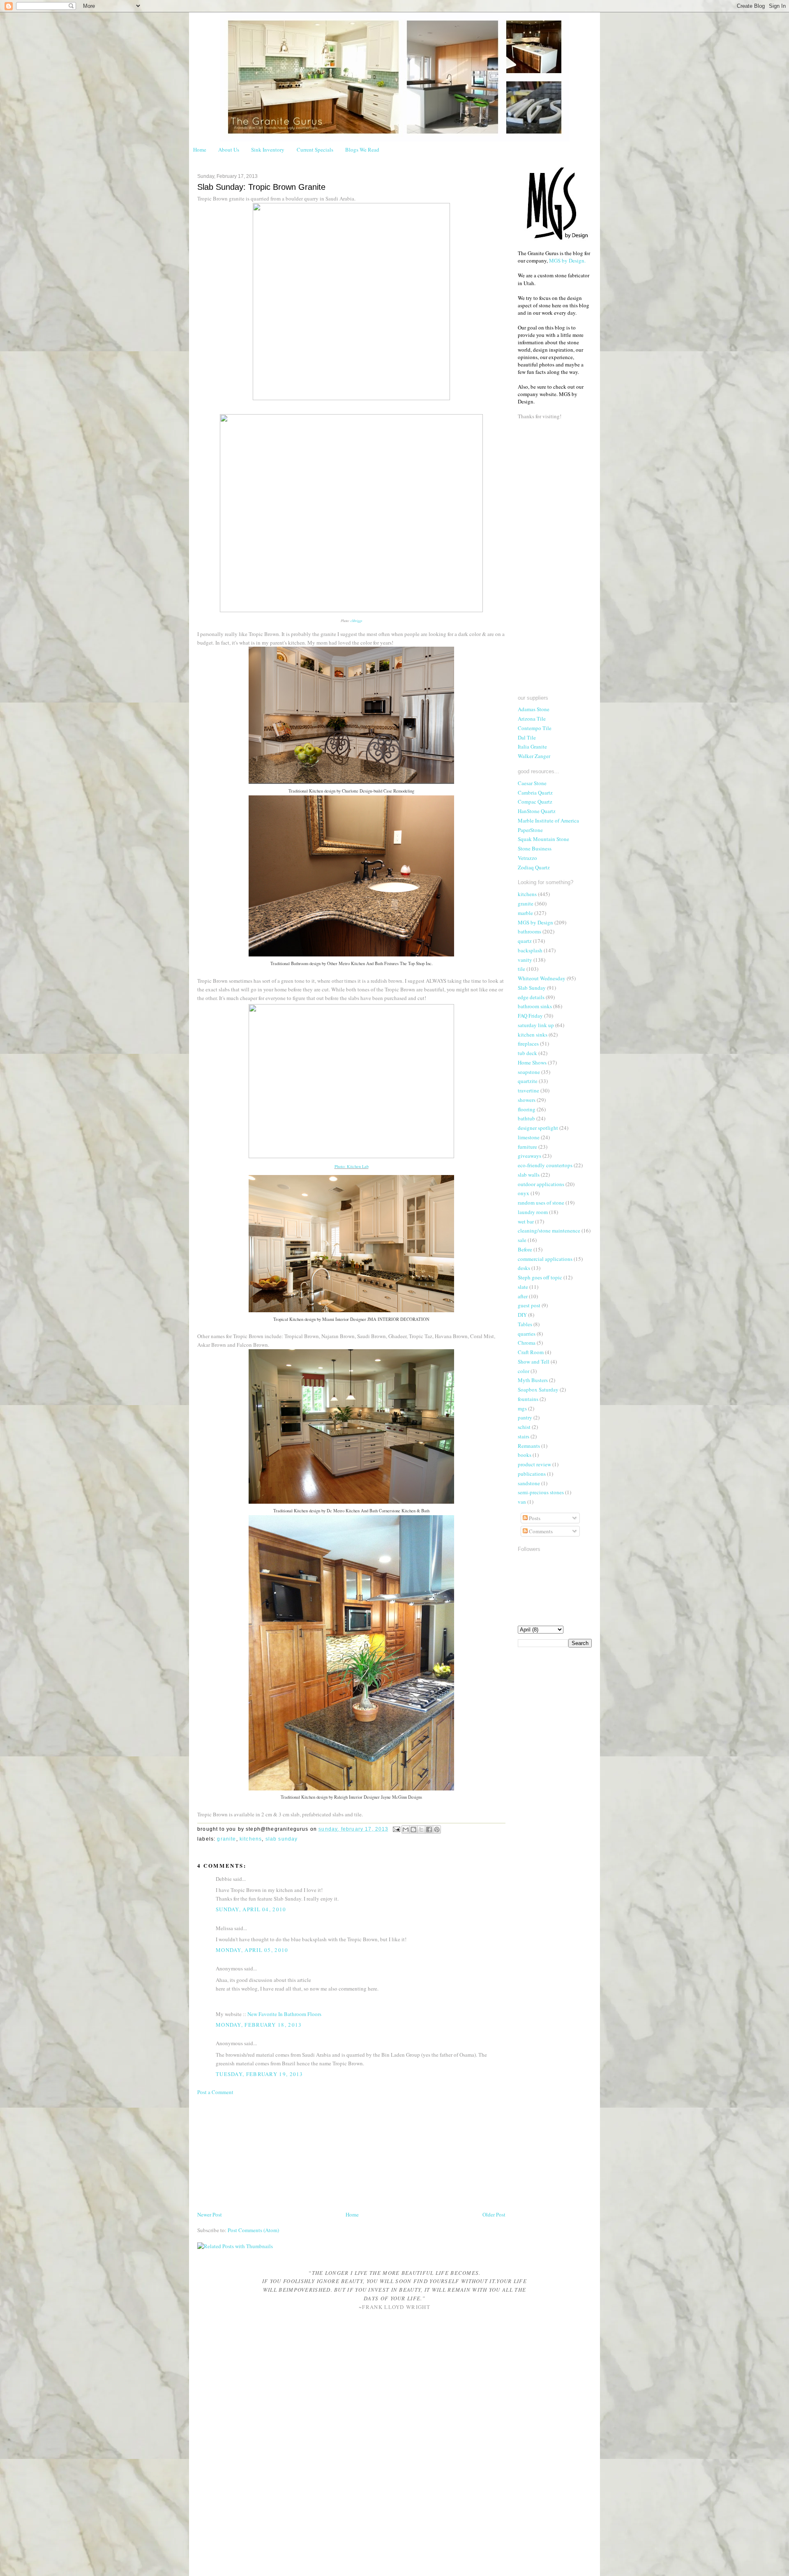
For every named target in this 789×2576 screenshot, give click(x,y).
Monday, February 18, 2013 (259, 2025)
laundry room (533, 1212)
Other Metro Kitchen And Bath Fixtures (363, 963)
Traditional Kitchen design (312, 791)
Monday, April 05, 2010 (252, 1950)
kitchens (251, 1839)
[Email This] (406, 1829)
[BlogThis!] (413, 1829)
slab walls (529, 1175)
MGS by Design (535, 922)
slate (523, 1287)
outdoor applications (541, 1184)
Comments (540, 1531)
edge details (531, 997)
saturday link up (536, 1025)
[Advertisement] (259, 2152)
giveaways (529, 1156)
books (525, 1455)
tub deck (527, 1053)
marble (525, 913)
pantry (525, 1417)
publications (532, 1474)
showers (527, 1100)
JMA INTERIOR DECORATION (398, 1319)
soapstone (529, 1072)
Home (200, 150)
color (524, 1371)
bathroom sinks (535, 1006)
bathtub (526, 1118)
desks (524, 1268)
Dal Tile (527, 737)
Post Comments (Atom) (253, 2230)
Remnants (529, 1446)
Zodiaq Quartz (534, 867)
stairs (524, 1436)
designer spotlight (538, 1128)
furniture (527, 1147)
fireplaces (528, 1044)
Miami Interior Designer (344, 1319)
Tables (525, 1324)
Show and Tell (534, 1362)
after (523, 1296)
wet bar (526, 1221)
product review (534, 1464)
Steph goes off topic (540, 1277)
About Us (229, 150)
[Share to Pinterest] (437, 1829)
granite (226, 1839)
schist (524, 1427)
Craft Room (531, 1352)
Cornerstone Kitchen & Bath (404, 1511)
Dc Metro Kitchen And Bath (352, 1511)
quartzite (528, 1081)
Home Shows (532, 1062)
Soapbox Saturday (538, 1389)
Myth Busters (533, 1380)
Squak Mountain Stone (543, 839)
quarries (527, 1334)
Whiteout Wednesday (542, 978)
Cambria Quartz (535, 793)
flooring (527, 1109)
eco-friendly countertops (545, 1165)
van (522, 1502)
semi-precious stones (541, 1492)
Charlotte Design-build (362, 791)
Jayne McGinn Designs (401, 1797)
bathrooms (529, 931)
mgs (522, 1408)
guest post (529, 1305)
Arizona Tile (532, 719)
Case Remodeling (399, 791)
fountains (528, 1399)
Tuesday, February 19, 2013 (260, 2074)
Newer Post (210, 2214)
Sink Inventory (268, 150)
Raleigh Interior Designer (357, 1797)
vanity (525, 960)
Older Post (494, 2214)
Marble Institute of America (548, 820)
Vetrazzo (527, 858)
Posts (534, 1518)
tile (521, 969)
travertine (528, 1090)
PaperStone (530, 830)
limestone (529, 1137)
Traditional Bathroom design (295, 963)
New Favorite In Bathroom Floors (284, 2014)
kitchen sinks (533, 1035)
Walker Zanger (534, 756)
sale (522, 1240)
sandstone (529, 1483)
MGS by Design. (567, 260)
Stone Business (535, 848)
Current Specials (315, 150)
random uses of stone (541, 1203)
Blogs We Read (362, 150)
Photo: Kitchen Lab (352, 1166)
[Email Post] (396, 1829)
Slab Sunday (282, 1839)
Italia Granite (532, 747)
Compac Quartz (535, 802)
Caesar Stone (532, 783)
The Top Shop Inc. (416, 963)
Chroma (527, 1343)
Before (525, 1249)
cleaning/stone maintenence (549, 1230)
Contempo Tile (535, 728)
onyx (524, 1193)
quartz (525, 941)
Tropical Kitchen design (294, 1319)
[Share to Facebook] (429, 1829)
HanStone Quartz (537, 811)
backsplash (530, 950)
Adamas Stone (534, 709)
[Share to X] (421, 1829)
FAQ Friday (530, 1016)
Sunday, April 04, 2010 (251, 1909)
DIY (522, 1315)
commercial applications (545, 1259)
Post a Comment (215, 2092)
